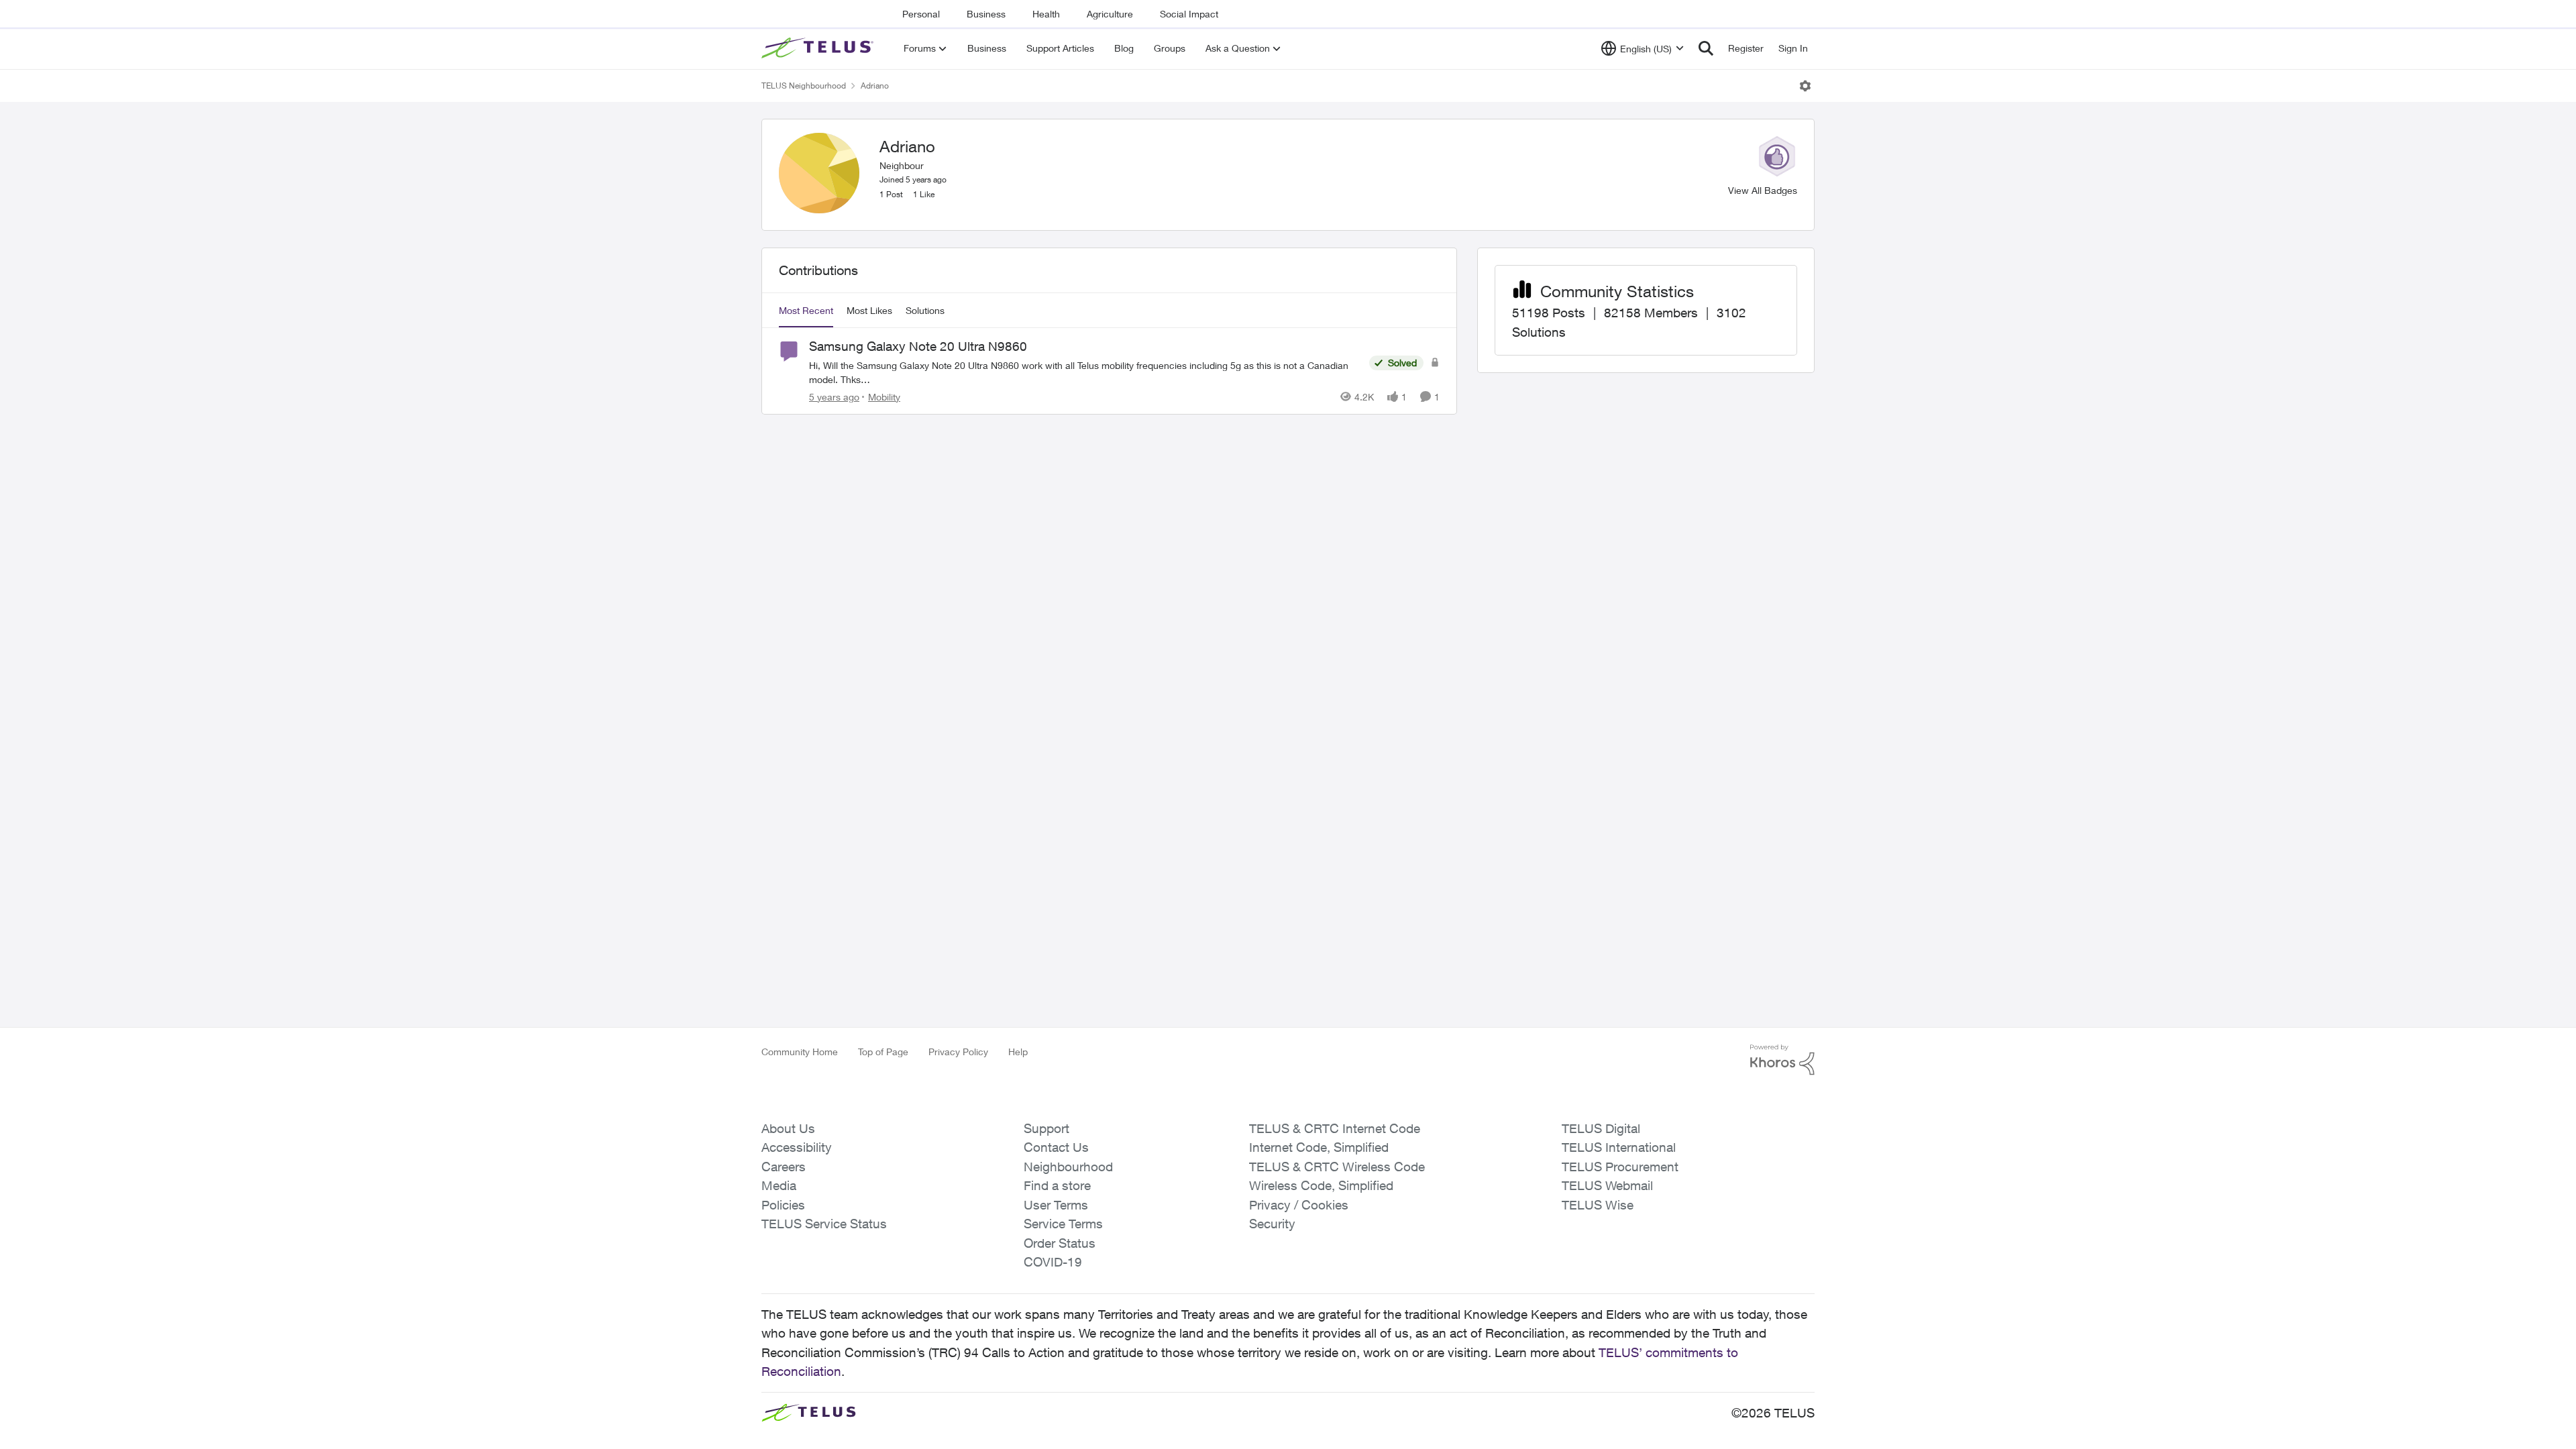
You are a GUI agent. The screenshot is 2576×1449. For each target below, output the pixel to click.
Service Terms (1063, 1224)
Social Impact (1189, 14)
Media (779, 1185)
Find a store (1057, 1185)
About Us (788, 1128)
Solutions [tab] (925, 310)
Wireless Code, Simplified (1321, 1185)
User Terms (1056, 1205)
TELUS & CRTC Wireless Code (1337, 1167)
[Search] (1706, 48)
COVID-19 (1053, 1262)
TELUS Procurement (1620, 1167)
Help (1018, 1052)
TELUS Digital (1601, 1128)
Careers (784, 1167)
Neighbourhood (1068, 1167)
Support (1046, 1128)
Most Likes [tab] (869, 310)
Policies (783, 1205)
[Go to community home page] (819, 48)
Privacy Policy (958, 1052)
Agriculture (1110, 14)
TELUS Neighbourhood (804, 86)
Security (1272, 1224)
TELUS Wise (1598, 1205)
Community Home (800, 1052)
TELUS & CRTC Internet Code (1335, 1128)
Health (1046, 14)
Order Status (1060, 1243)
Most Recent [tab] (806, 310)
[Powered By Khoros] (1782, 1060)
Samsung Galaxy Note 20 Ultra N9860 (918, 346)
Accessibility (797, 1147)
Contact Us (1056, 1147)
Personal (921, 14)
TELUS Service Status (824, 1224)
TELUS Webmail (1607, 1185)
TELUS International (1619, 1147)
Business (986, 14)
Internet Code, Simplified (1319, 1147)
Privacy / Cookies (1299, 1205)
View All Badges (1763, 190)
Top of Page (883, 1052)
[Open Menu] (1805, 86)
